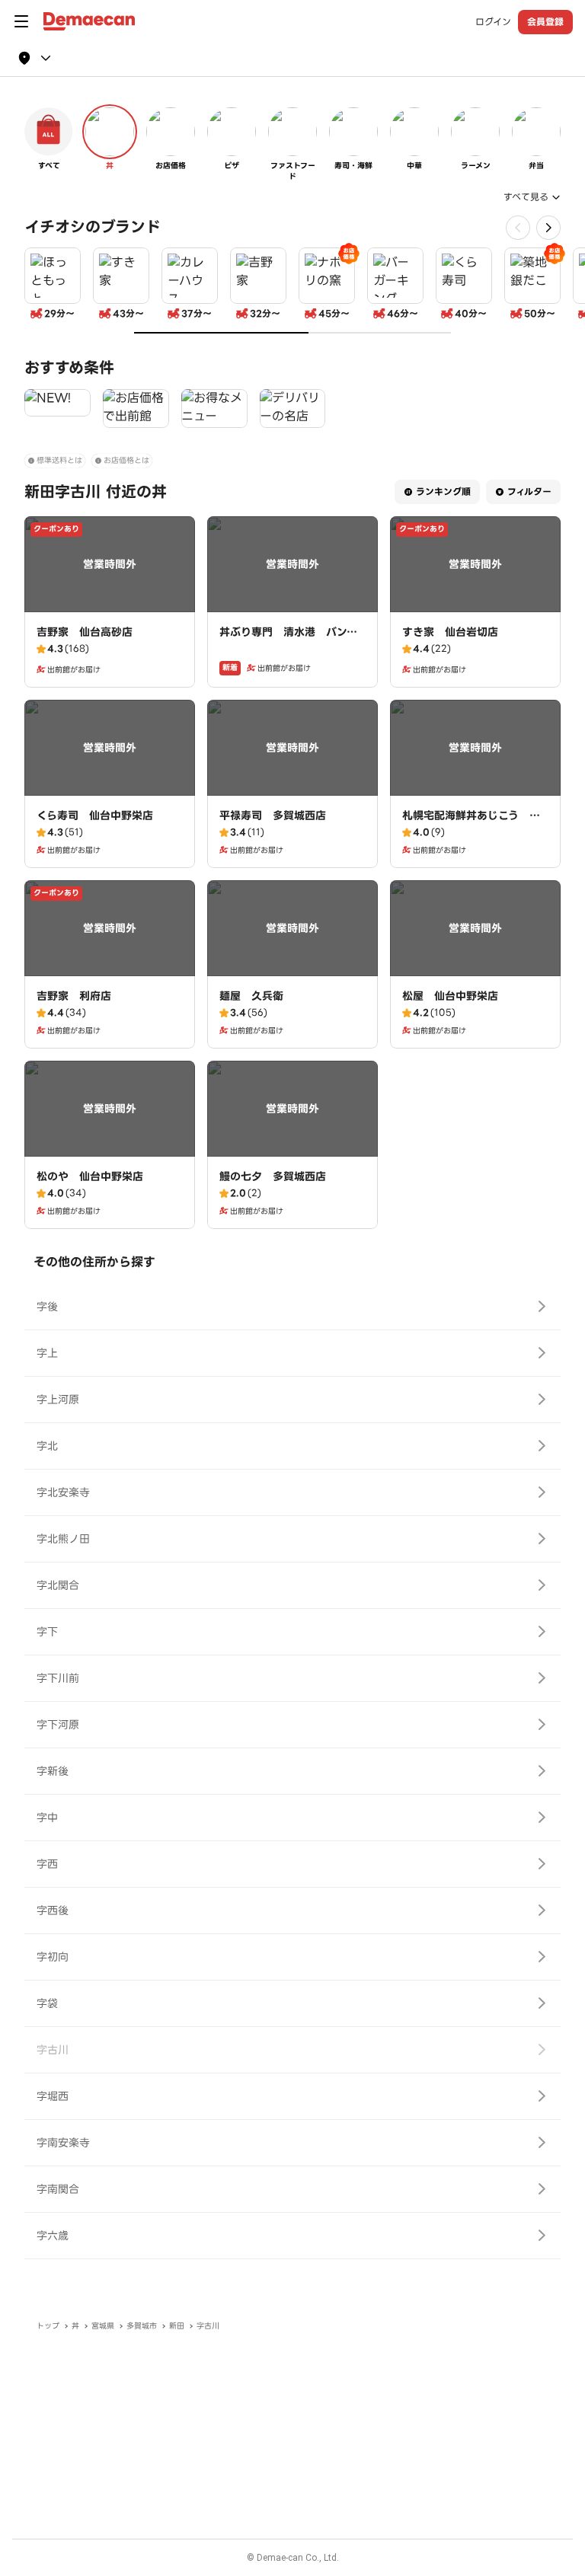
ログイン (493, 22)
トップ (48, 2326)
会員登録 (545, 22)
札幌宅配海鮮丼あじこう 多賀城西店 (471, 823)
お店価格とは (126, 460)
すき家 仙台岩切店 (450, 632)
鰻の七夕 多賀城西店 (273, 1176)
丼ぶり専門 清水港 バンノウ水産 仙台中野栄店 (288, 640)
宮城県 (103, 2326)
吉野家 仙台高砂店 (85, 632)
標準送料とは (59, 460)
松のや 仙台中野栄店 (90, 1176)
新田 (177, 2326)
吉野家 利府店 (74, 996)
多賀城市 (142, 2326)
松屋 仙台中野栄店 (450, 996)
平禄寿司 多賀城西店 (273, 816)
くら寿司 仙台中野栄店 (95, 816)
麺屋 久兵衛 (251, 996)
